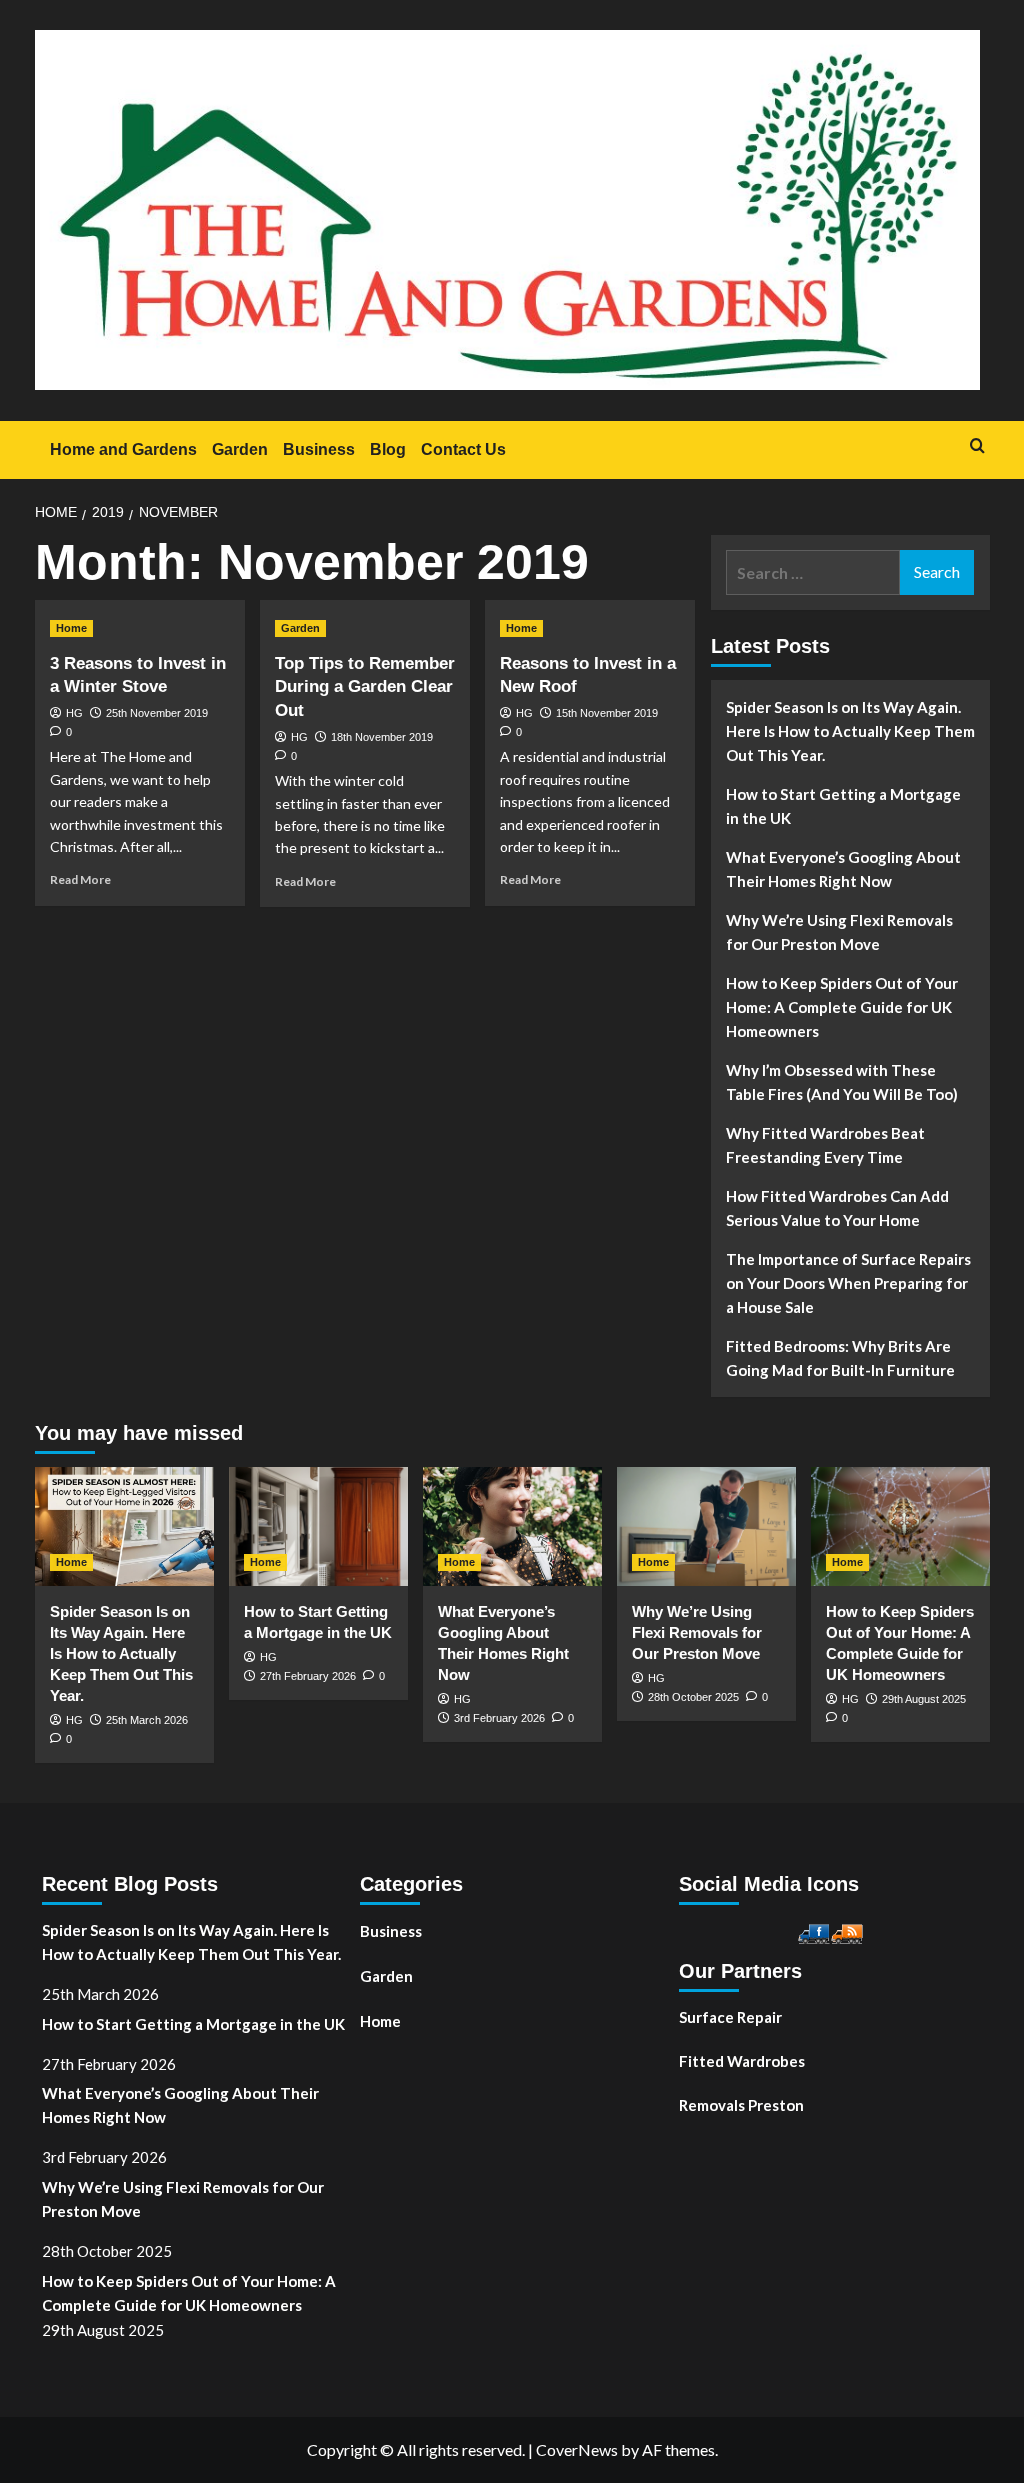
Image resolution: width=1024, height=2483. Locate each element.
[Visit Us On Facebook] (813, 1931)
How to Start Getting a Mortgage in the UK (843, 806)
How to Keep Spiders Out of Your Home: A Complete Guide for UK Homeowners (842, 1007)
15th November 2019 (607, 713)
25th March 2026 (147, 1720)
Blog (388, 449)
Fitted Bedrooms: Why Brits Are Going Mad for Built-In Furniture (840, 1358)
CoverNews (577, 2449)
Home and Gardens (123, 449)
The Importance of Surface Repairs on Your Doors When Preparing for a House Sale (848, 1283)
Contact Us (463, 449)
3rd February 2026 (499, 1718)
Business (319, 449)
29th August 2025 (924, 1699)
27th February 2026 (308, 1676)
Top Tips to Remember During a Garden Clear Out (365, 687)
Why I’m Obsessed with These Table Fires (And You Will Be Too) (842, 1082)
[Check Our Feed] (846, 1931)
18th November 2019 (382, 737)
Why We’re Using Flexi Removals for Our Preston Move (839, 932)
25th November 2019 (157, 713)
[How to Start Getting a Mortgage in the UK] (318, 1526)
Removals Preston (741, 2105)
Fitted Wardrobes (742, 2061)
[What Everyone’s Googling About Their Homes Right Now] (512, 1526)
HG (74, 713)
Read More (80, 879)
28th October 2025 (693, 1697)
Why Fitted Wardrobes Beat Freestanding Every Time (825, 1145)
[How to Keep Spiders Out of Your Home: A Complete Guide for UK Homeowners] (900, 1526)
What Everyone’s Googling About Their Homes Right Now (843, 869)
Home (71, 628)
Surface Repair (730, 2017)
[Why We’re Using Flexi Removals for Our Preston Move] (706, 1526)
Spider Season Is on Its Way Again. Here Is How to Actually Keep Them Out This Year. (850, 731)
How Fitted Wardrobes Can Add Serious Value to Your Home (837, 1208)
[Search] (977, 446)
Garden (240, 449)
